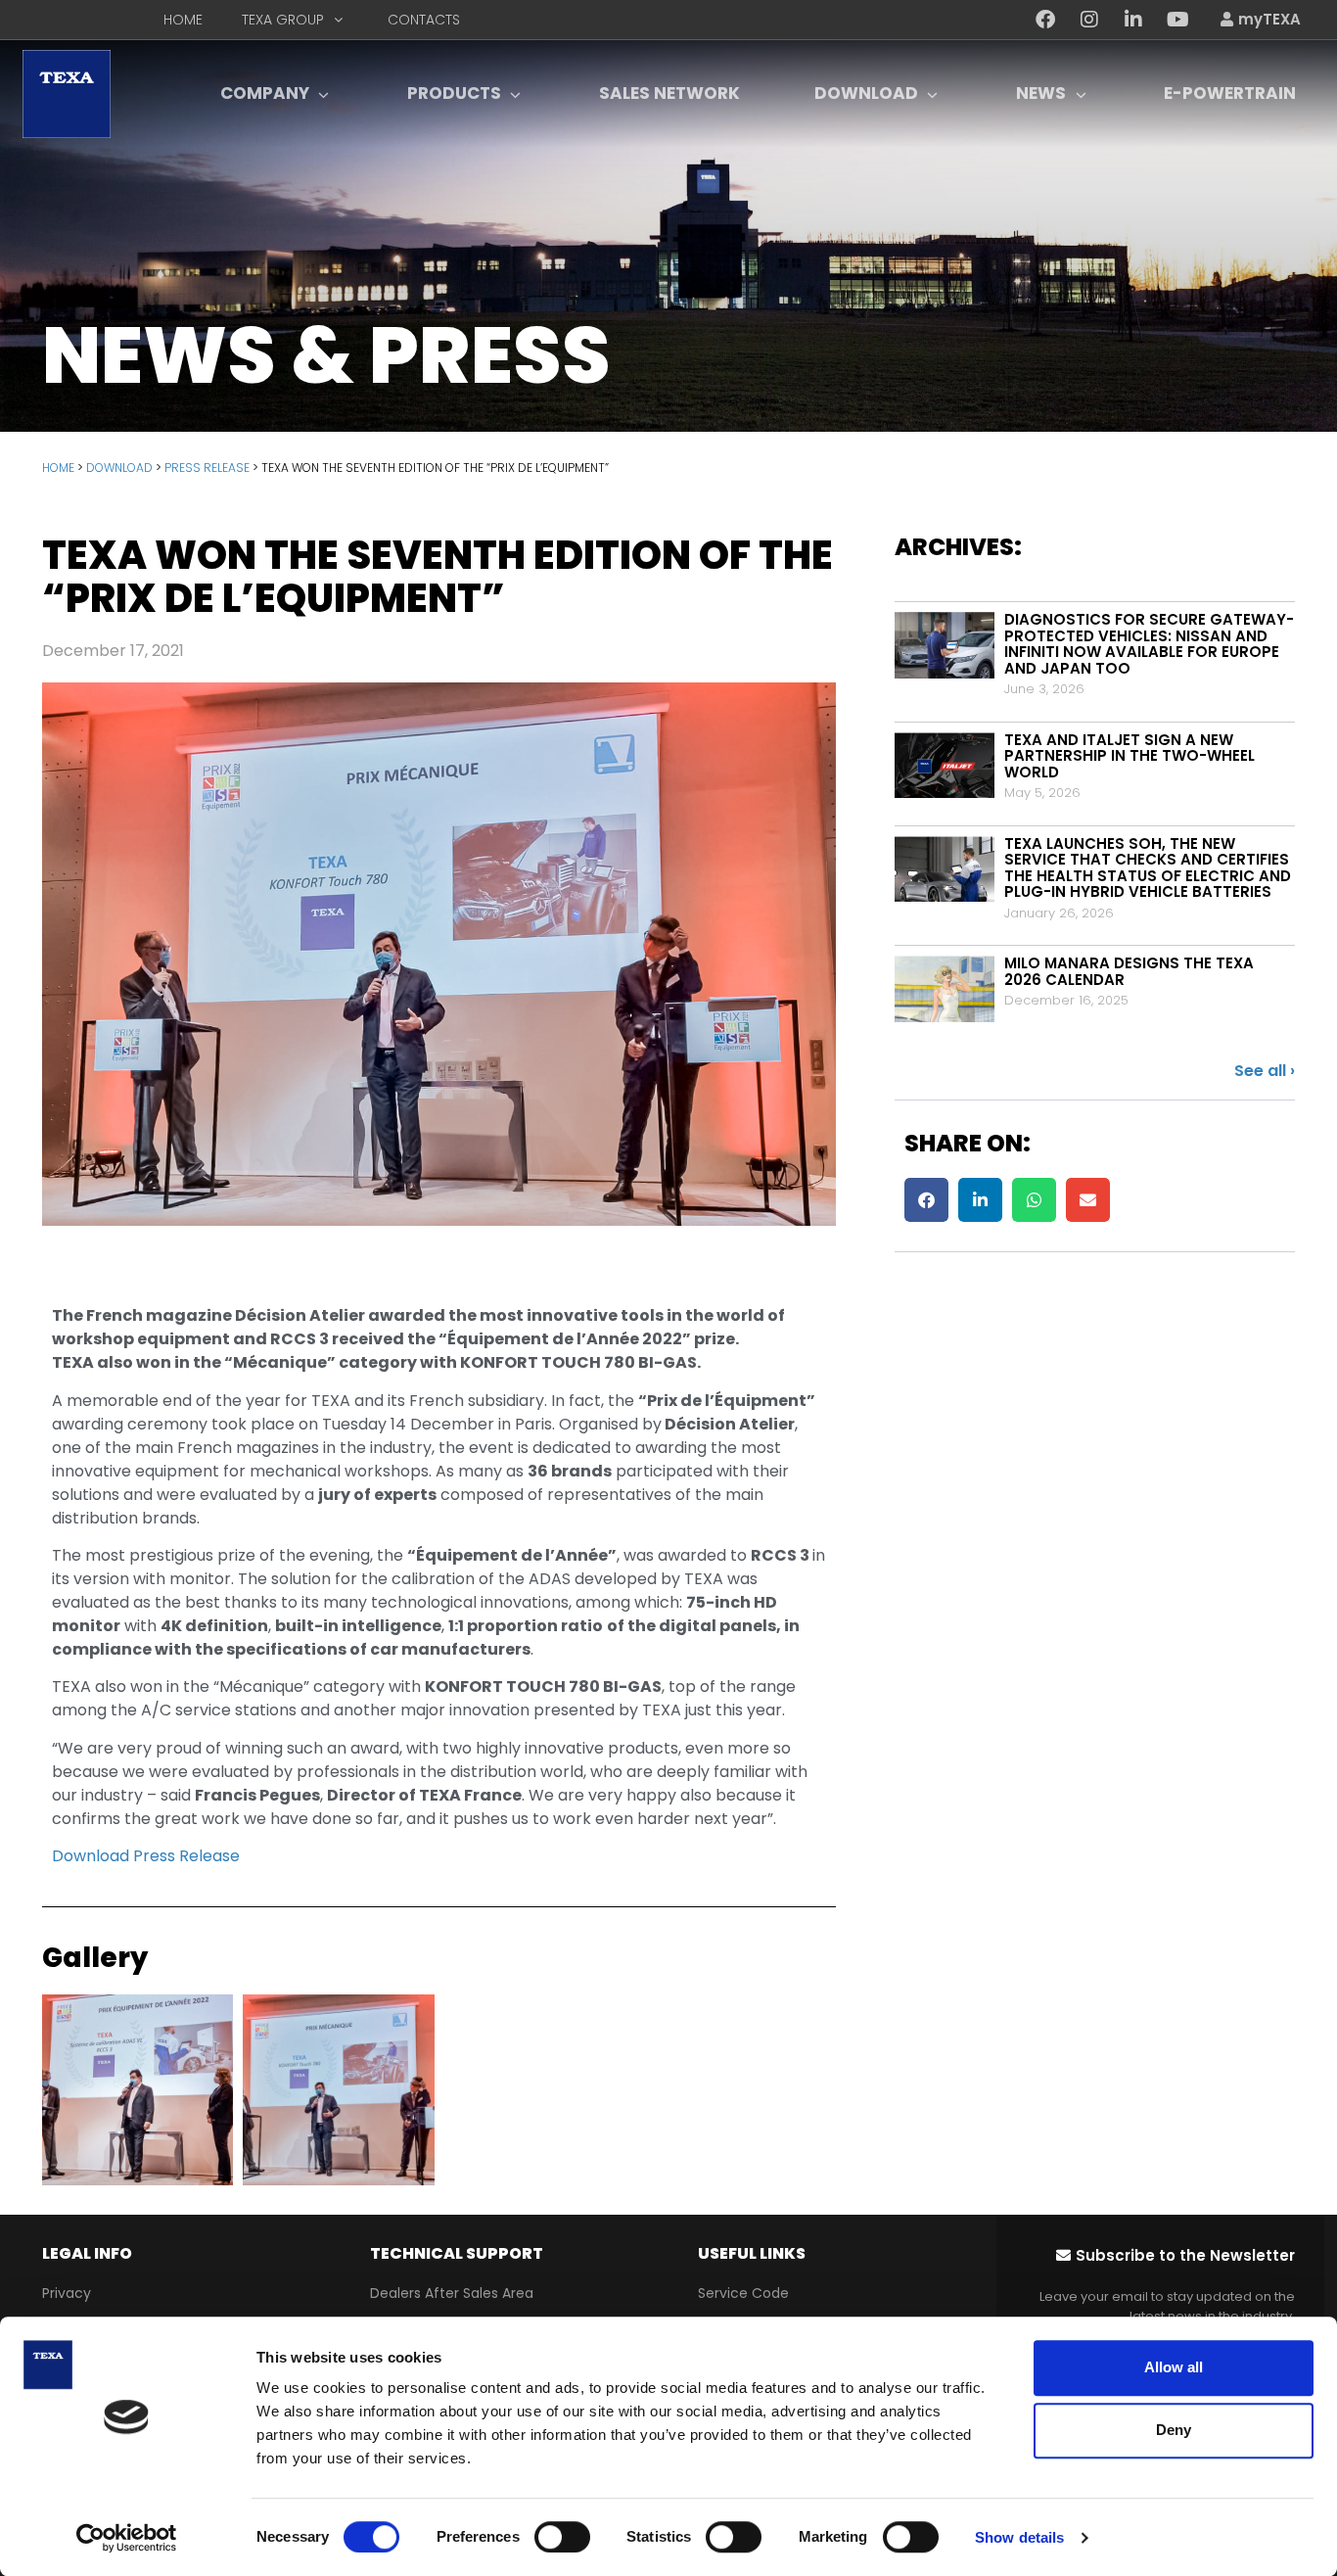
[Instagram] (1089, 20)
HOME (58, 468)
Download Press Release (146, 1856)
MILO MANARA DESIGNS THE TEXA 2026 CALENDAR (1129, 971)
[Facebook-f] (1045, 20)
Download (119, 468)
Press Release (207, 468)
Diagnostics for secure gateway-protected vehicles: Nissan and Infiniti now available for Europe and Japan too (1149, 644)
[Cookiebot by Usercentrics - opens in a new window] (127, 2538)
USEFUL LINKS (752, 2253)
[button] (926, 1200)
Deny (1174, 2430)
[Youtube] (1177, 20)
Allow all (1174, 2367)
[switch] (562, 2537)
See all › (1265, 1071)
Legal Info (87, 2253)
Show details (1019, 2537)
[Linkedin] (1133, 20)
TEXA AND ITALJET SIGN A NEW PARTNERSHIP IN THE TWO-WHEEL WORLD (1130, 756)
